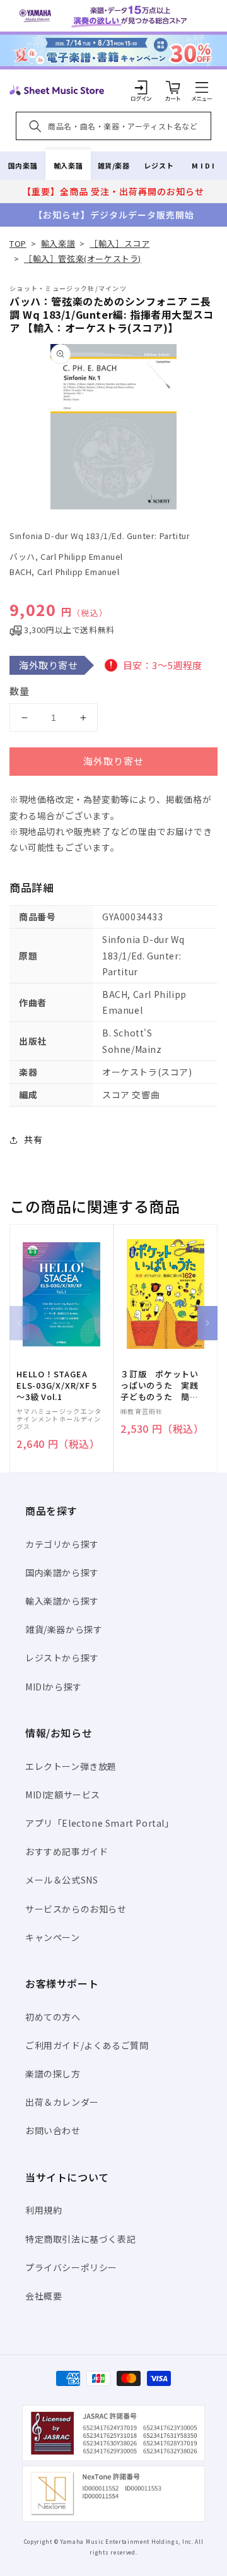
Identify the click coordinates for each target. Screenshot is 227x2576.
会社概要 (44, 2296)
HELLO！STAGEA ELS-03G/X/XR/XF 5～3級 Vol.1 (57, 1386)
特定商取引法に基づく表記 (80, 2239)
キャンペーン (53, 1937)
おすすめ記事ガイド (67, 1851)
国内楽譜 (23, 165)
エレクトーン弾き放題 (71, 1766)
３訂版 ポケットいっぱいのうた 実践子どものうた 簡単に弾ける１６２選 (160, 1386)
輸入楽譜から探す (62, 1601)
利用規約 (44, 2210)
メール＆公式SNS (61, 1880)
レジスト (159, 165)
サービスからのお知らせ (76, 1909)
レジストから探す (62, 1658)
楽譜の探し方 (53, 2074)
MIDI (204, 165)
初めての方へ (53, 2017)
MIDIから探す (54, 1687)
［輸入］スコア (119, 243)
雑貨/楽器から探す (64, 1629)
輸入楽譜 (68, 165)
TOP (18, 243)
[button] (202, 87)
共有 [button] (33, 1139)
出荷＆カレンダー (62, 2102)
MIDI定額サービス (63, 1795)
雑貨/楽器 (114, 165)
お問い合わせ (53, 2130)
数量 (20, 691)
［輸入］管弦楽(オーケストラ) (83, 258)
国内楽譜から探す (62, 1572)
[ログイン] (141, 87)
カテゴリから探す (62, 1544)
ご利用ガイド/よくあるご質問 (87, 2045)
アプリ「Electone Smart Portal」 (100, 1823)
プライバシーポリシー (71, 2267)
